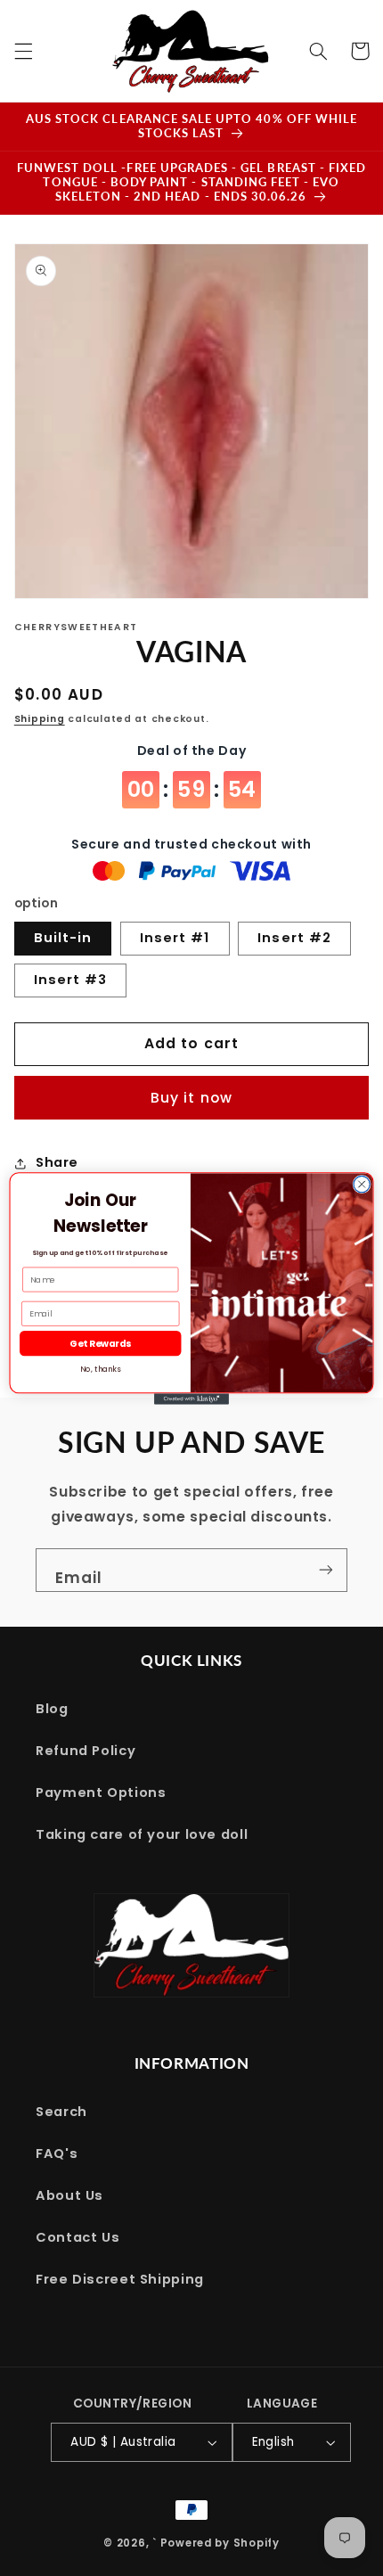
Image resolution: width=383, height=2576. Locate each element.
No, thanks (100, 1369)
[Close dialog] (362, 1184)
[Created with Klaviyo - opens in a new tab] (191, 1399)
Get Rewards (100, 1343)
